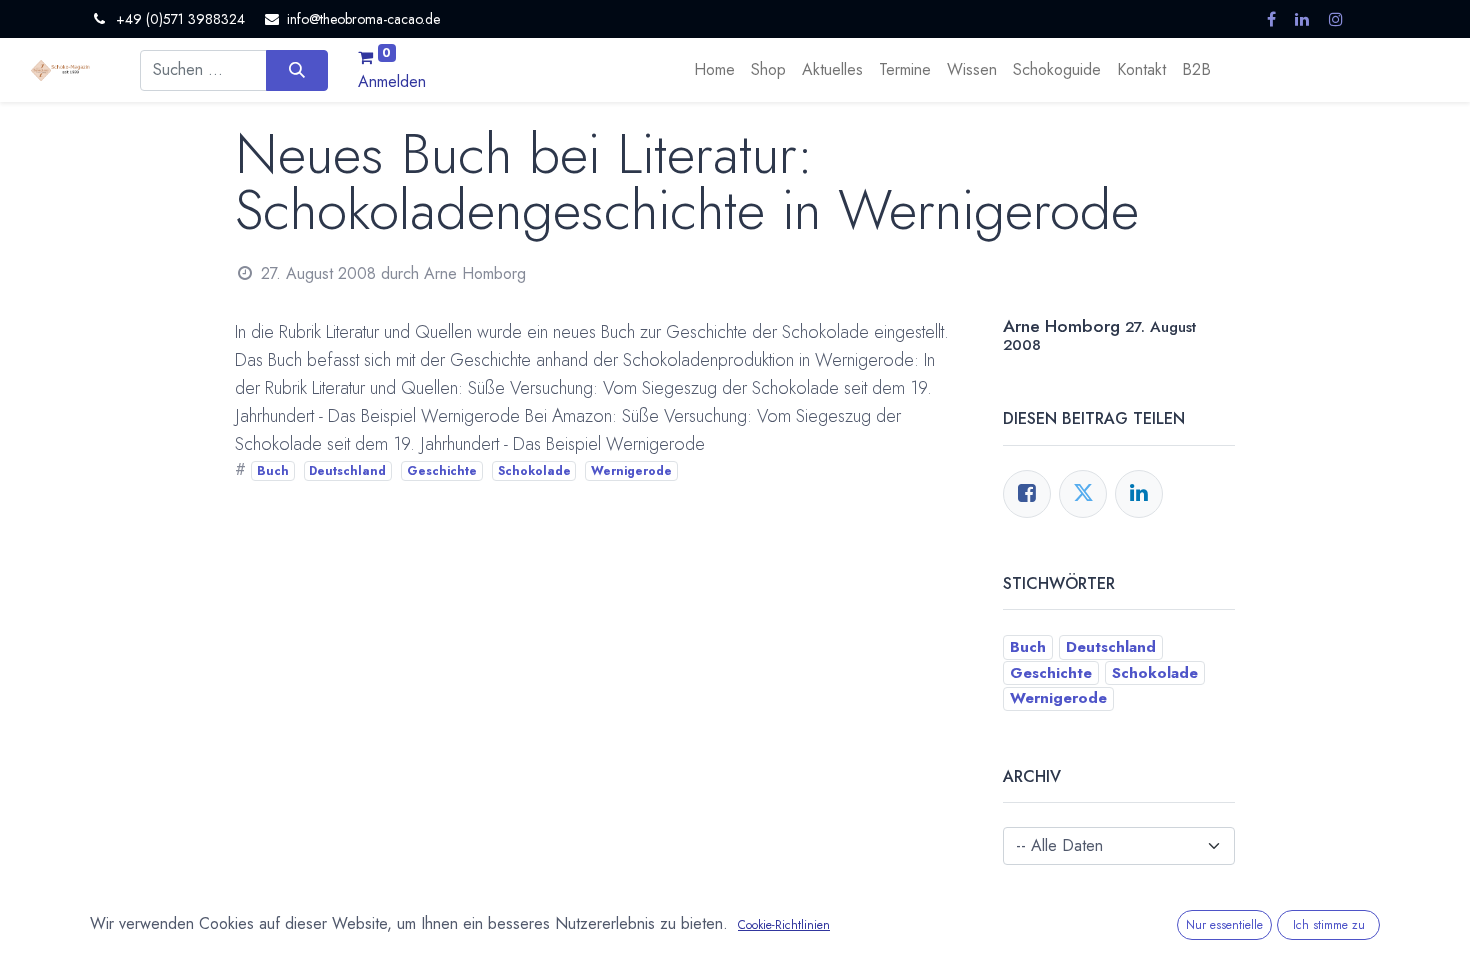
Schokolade (534, 471)
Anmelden (392, 81)
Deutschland (347, 471)
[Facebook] (1027, 494)
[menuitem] (714, 70)
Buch (273, 471)
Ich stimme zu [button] (1329, 925)
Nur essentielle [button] (1224, 925)
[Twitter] (1083, 494)
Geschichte (442, 471)
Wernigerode (631, 471)
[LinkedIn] (1139, 494)
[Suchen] (296, 70)
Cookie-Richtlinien (784, 925)
